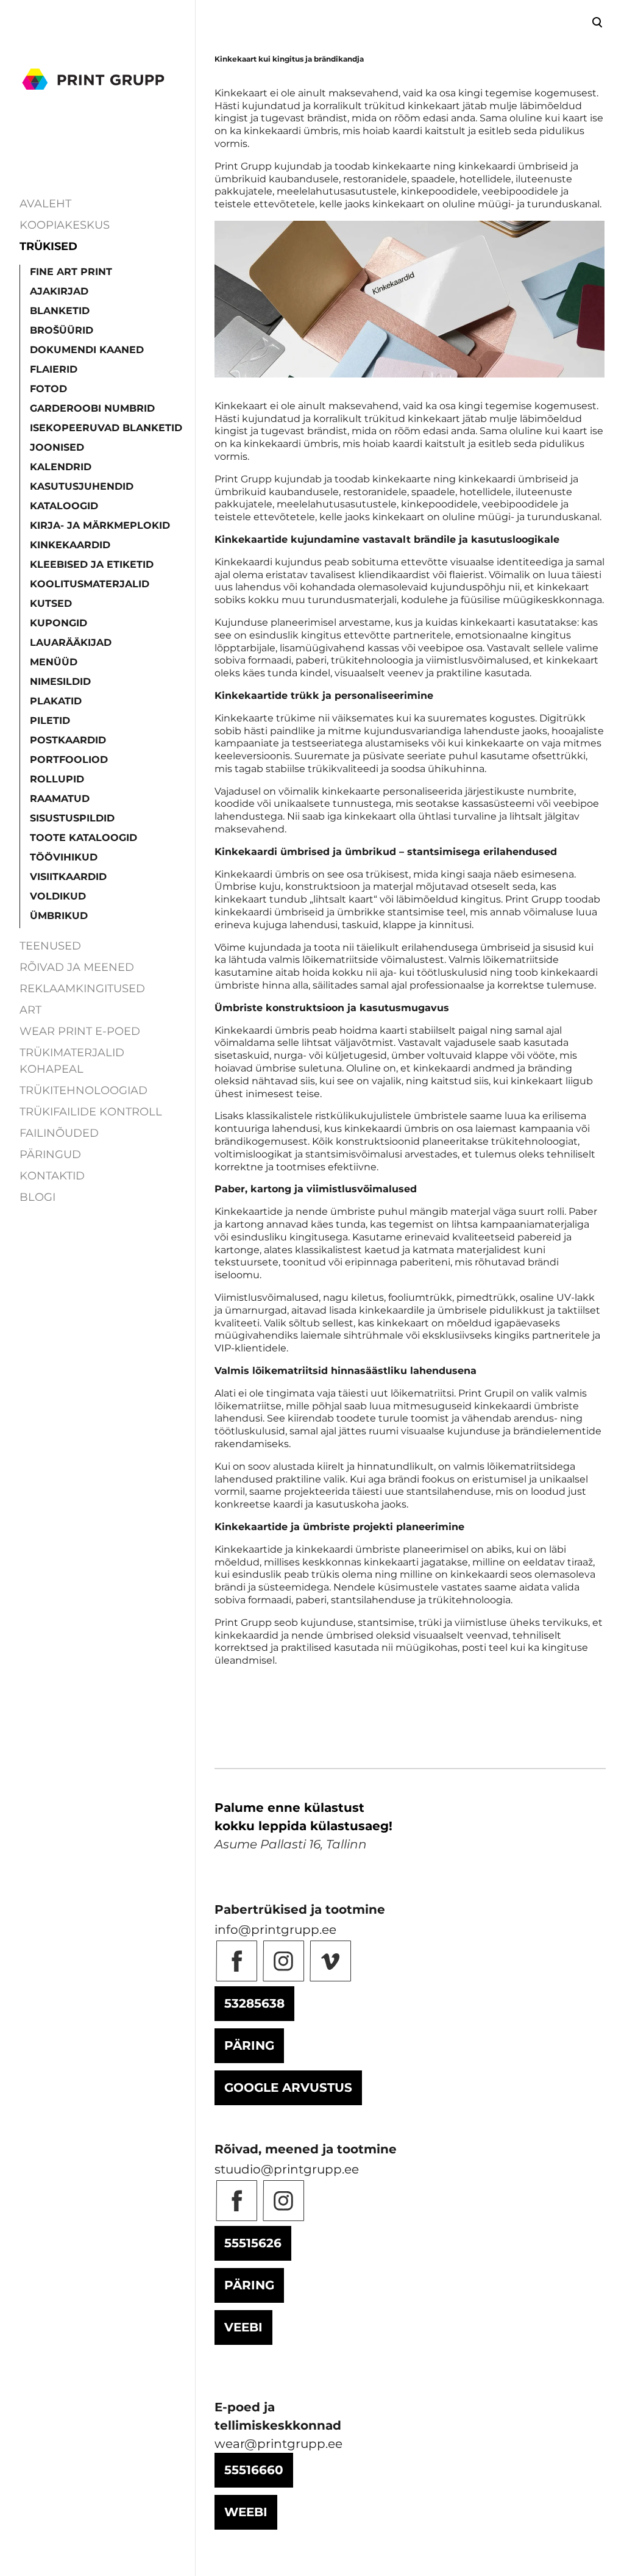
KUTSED (51, 603)
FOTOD (48, 389)
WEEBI (246, 2512)
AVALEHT (45, 204)
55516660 (254, 2470)
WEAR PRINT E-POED (80, 1031)
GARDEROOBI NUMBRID (92, 408)
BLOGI (37, 1197)
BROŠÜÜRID (62, 330)
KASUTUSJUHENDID (82, 486)
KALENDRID (61, 467)
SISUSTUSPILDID (72, 818)
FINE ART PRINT (71, 272)
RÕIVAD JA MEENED (77, 967)
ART (30, 1010)
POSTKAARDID (68, 740)
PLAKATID (56, 701)
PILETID (50, 721)
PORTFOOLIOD (69, 760)
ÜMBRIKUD (59, 916)
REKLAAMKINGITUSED (82, 989)
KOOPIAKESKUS (65, 225)
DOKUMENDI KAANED (87, 350)
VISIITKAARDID (68, 877)
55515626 (253, 2243)
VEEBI (243, 2327)
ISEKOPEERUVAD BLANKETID (106, 428)
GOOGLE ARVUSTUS (288, 2088)
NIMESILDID (60, 682)
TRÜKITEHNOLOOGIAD (83, 1090)
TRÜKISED (48, 246)
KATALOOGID (64, 506)
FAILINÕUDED (59, 1133)
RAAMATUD (60, 799)
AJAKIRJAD (59, 291)
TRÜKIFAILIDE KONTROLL (91, 1112)
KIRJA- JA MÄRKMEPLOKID (100, 525)
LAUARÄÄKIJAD (71, 642)
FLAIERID (54, 369)
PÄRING (249, 2045)
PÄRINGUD (50, 1154)
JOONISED (57, 447)
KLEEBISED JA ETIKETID (92, 564)
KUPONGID (58, 623)
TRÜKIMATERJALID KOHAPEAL (72, 1061)
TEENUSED (50, 946)
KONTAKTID (52, 1176)
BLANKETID (60, 311)
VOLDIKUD (58, 896)
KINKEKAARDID (70, 545)
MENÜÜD (54, 662)
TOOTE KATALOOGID (83, 838)
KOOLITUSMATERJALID (90, 584)
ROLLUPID (57, 779)
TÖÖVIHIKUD (64, 857)
